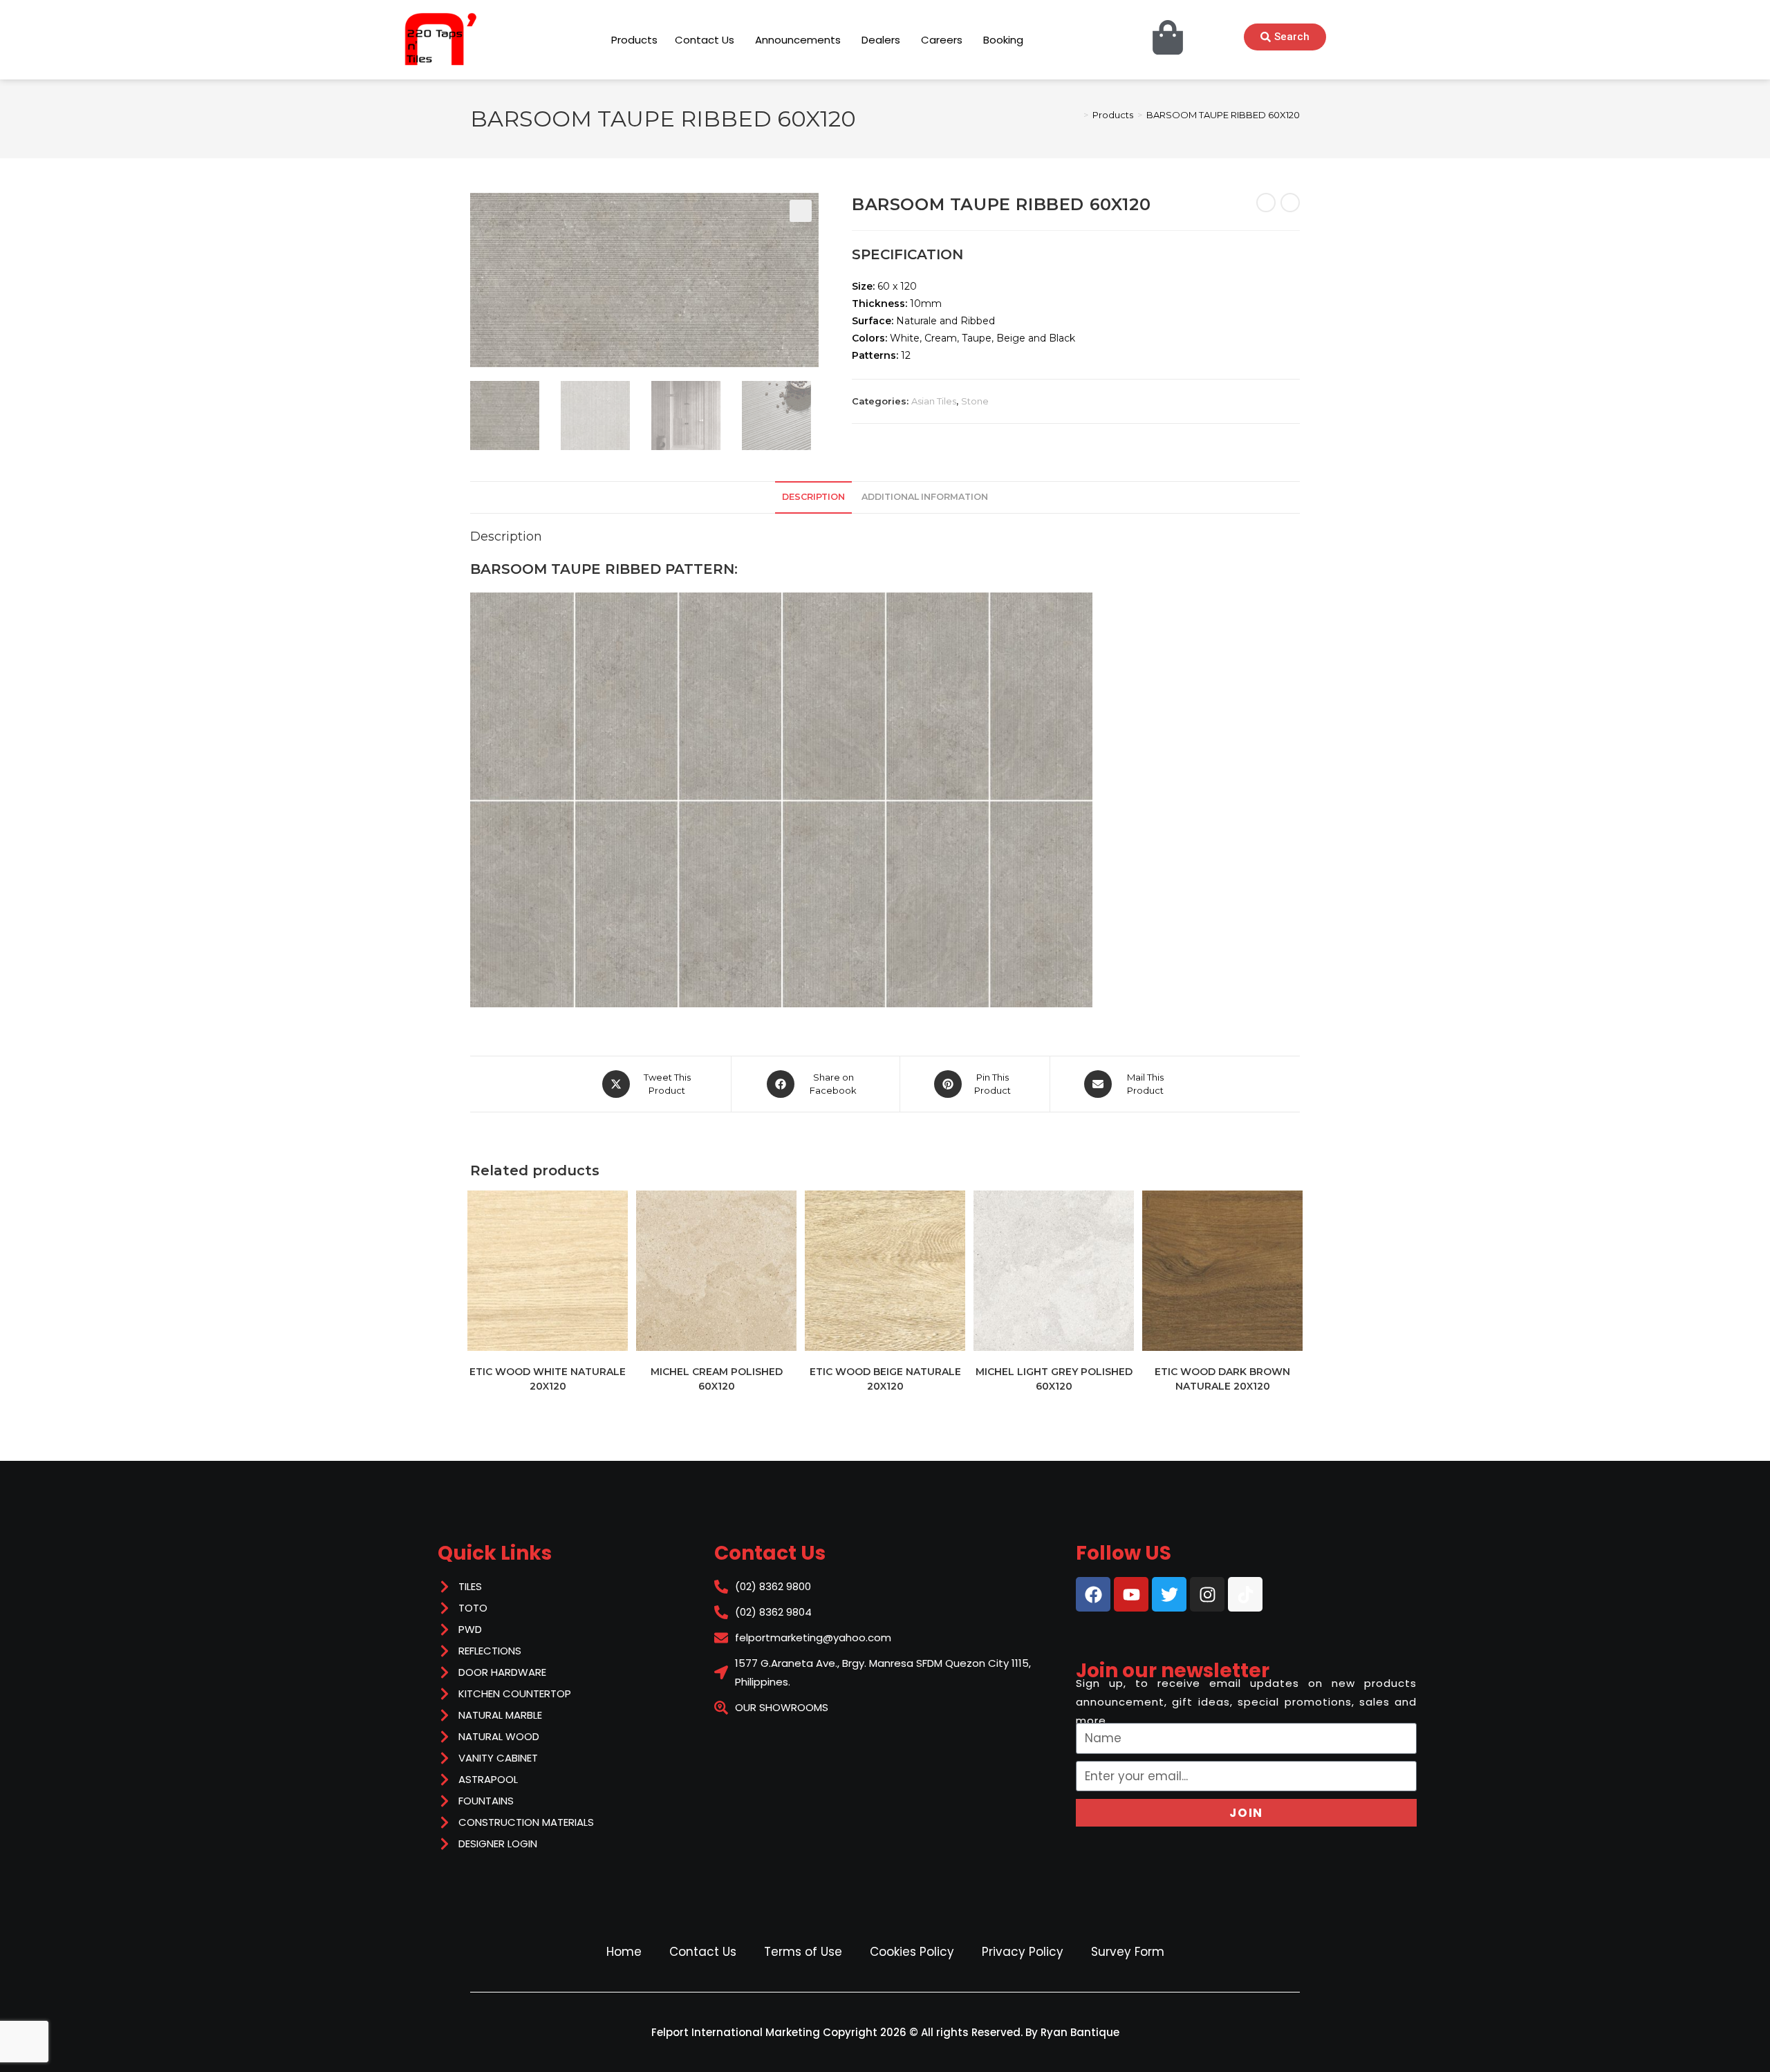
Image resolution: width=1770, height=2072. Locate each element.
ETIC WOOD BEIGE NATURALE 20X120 (885, 1379)
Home (624, 1952)
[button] (801, 211)
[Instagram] (1207, 1594)
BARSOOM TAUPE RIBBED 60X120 (1223, 115)
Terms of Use (803, 1952)
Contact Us (703, 1952)
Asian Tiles (934, 401)
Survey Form (1128, 1952)
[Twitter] (1169, 1594)
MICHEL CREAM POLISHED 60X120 (717, 1379)
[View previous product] (1266, 203)
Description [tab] (813, 497)
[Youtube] (1131, 1594)
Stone (975, 401)
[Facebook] (1093, 1594)
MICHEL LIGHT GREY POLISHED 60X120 (1054, 1379)
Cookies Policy (912, 1952)
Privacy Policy (1023, 1952)
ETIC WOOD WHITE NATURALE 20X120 (548, 1379)
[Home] (1076, 115)
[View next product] (1290, 203)
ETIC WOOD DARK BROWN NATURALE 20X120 (1222, 1379)
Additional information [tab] (925, 497)
